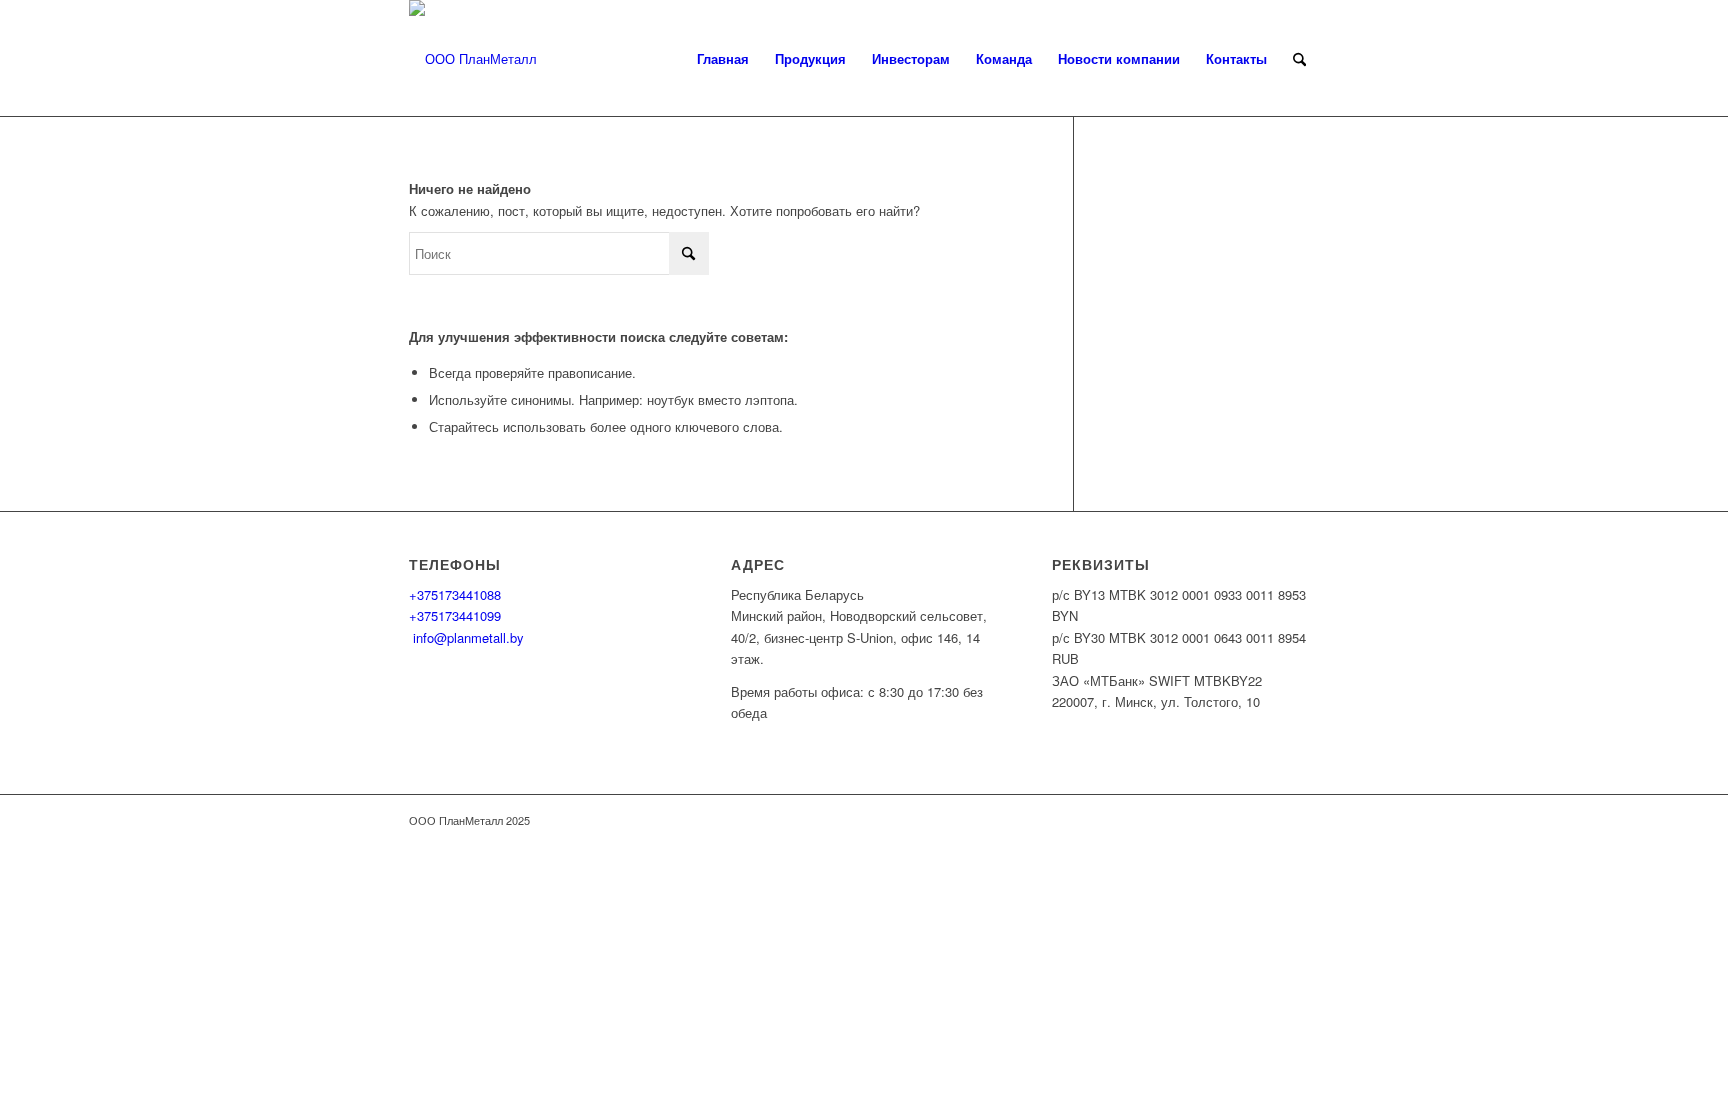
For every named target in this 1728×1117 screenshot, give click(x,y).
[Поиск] (1299, 59)
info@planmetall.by (466, 637)
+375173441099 (455, 615)
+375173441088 (455, 594)
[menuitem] (723, 59)
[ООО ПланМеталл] (473, 59)
